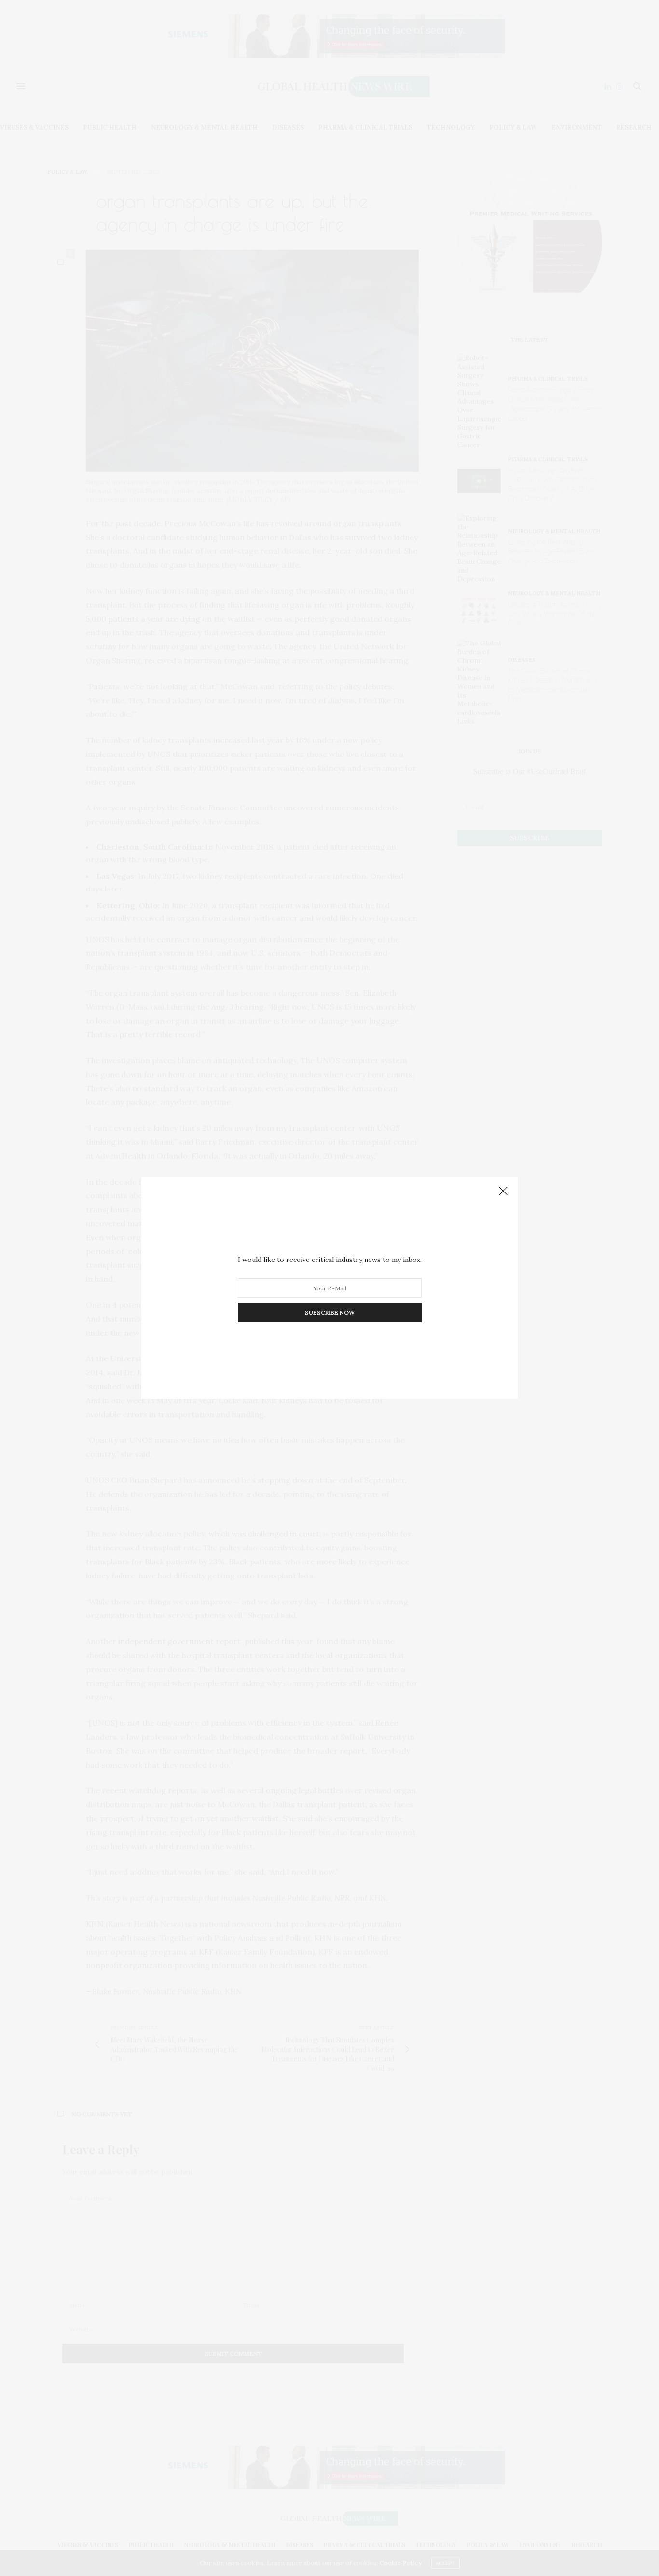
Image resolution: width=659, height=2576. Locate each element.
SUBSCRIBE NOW (330, 1312)
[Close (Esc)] (503, 1192)
